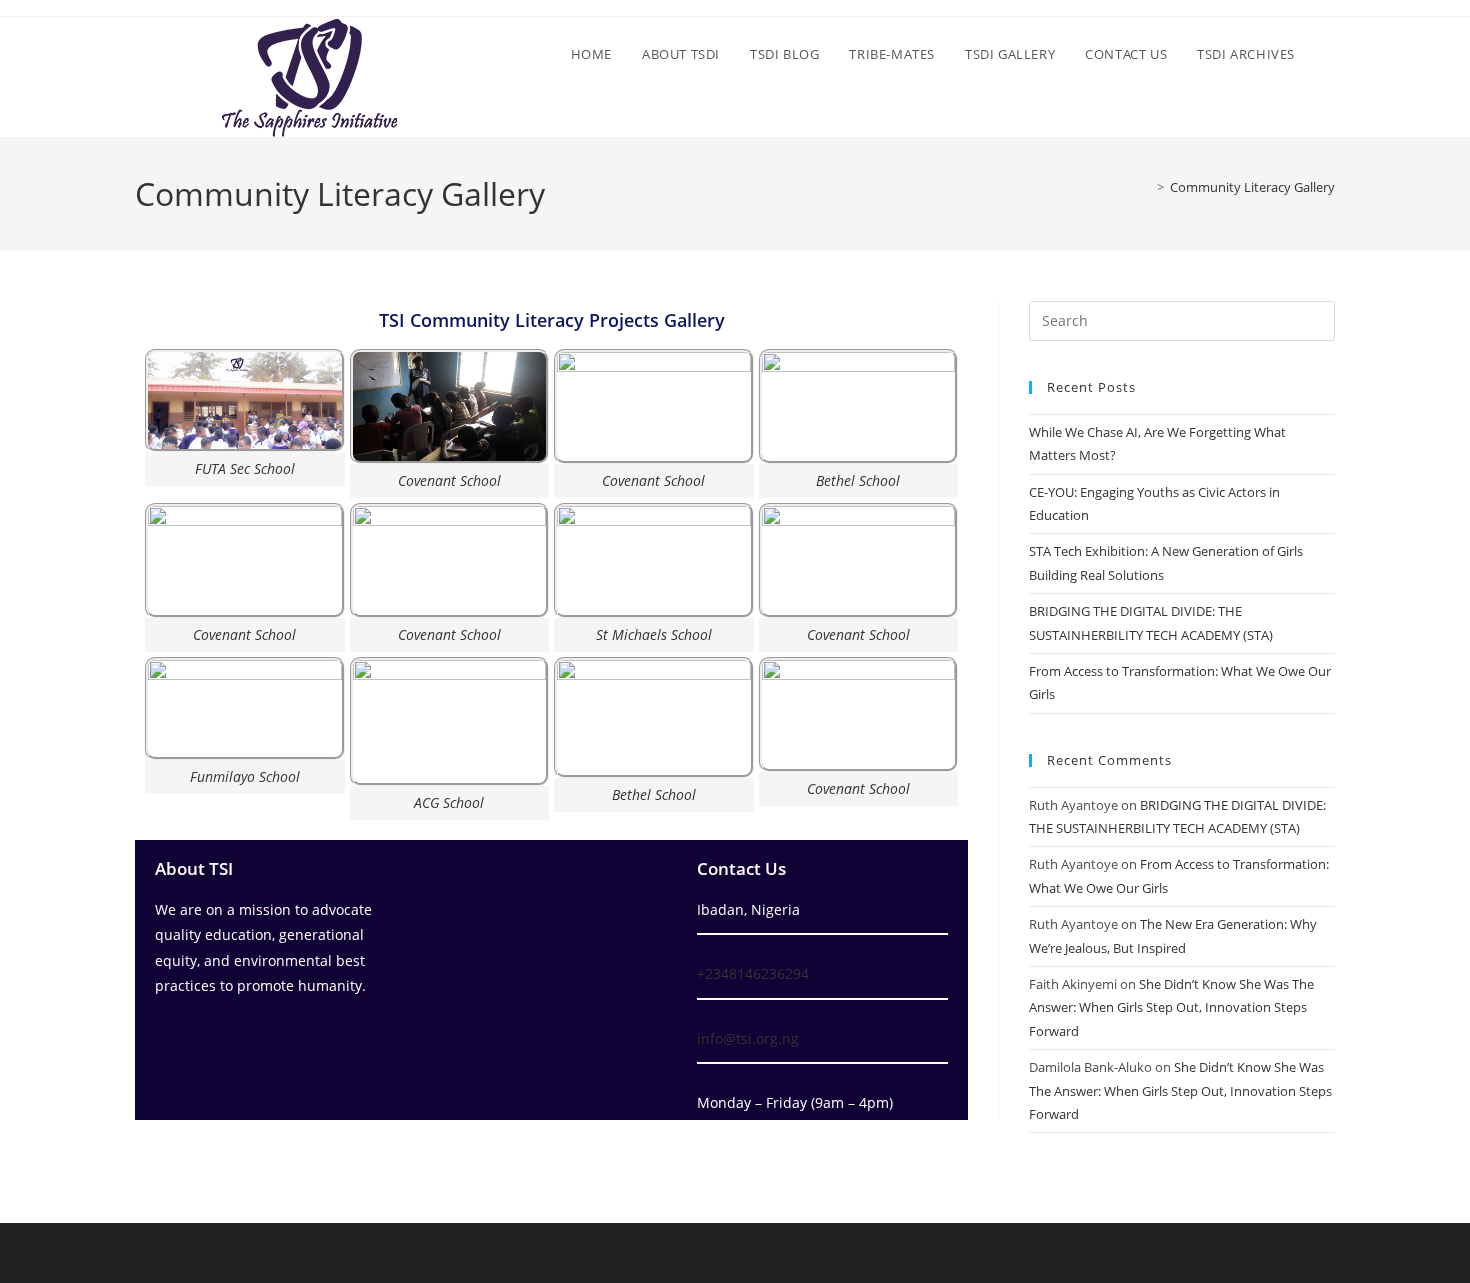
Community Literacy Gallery (1252, 187)
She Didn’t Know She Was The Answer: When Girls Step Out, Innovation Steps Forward (1171, 1007)
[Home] (1146, 187)
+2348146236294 (753, 973)
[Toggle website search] (1330, 54)
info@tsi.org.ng (748, 1038)
